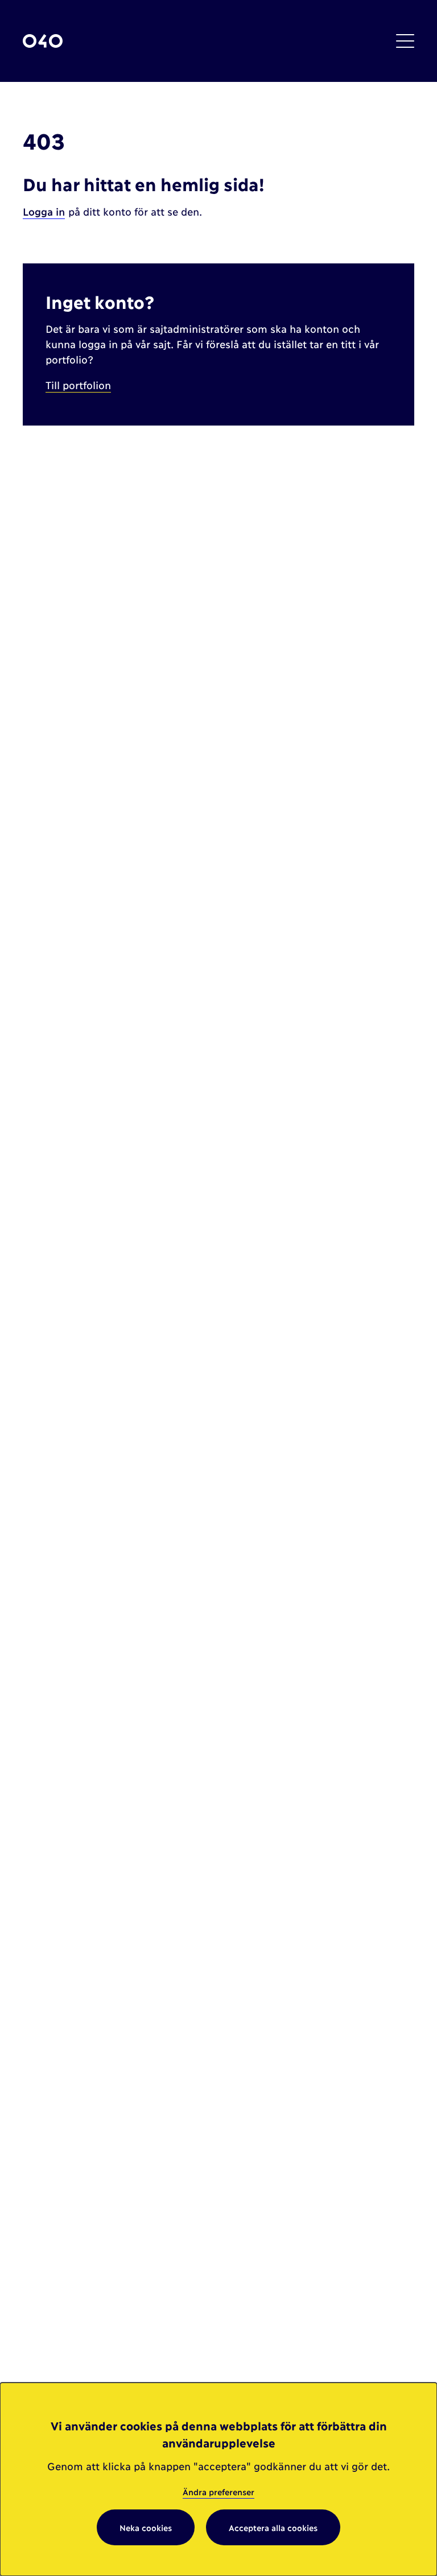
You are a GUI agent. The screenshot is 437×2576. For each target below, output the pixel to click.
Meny (405, 41)
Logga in (44, 211)
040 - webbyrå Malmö (43, 41)
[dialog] (218, 2479)
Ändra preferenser (218, 2492)
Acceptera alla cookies (273, 2527)
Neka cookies (146, 2527)
